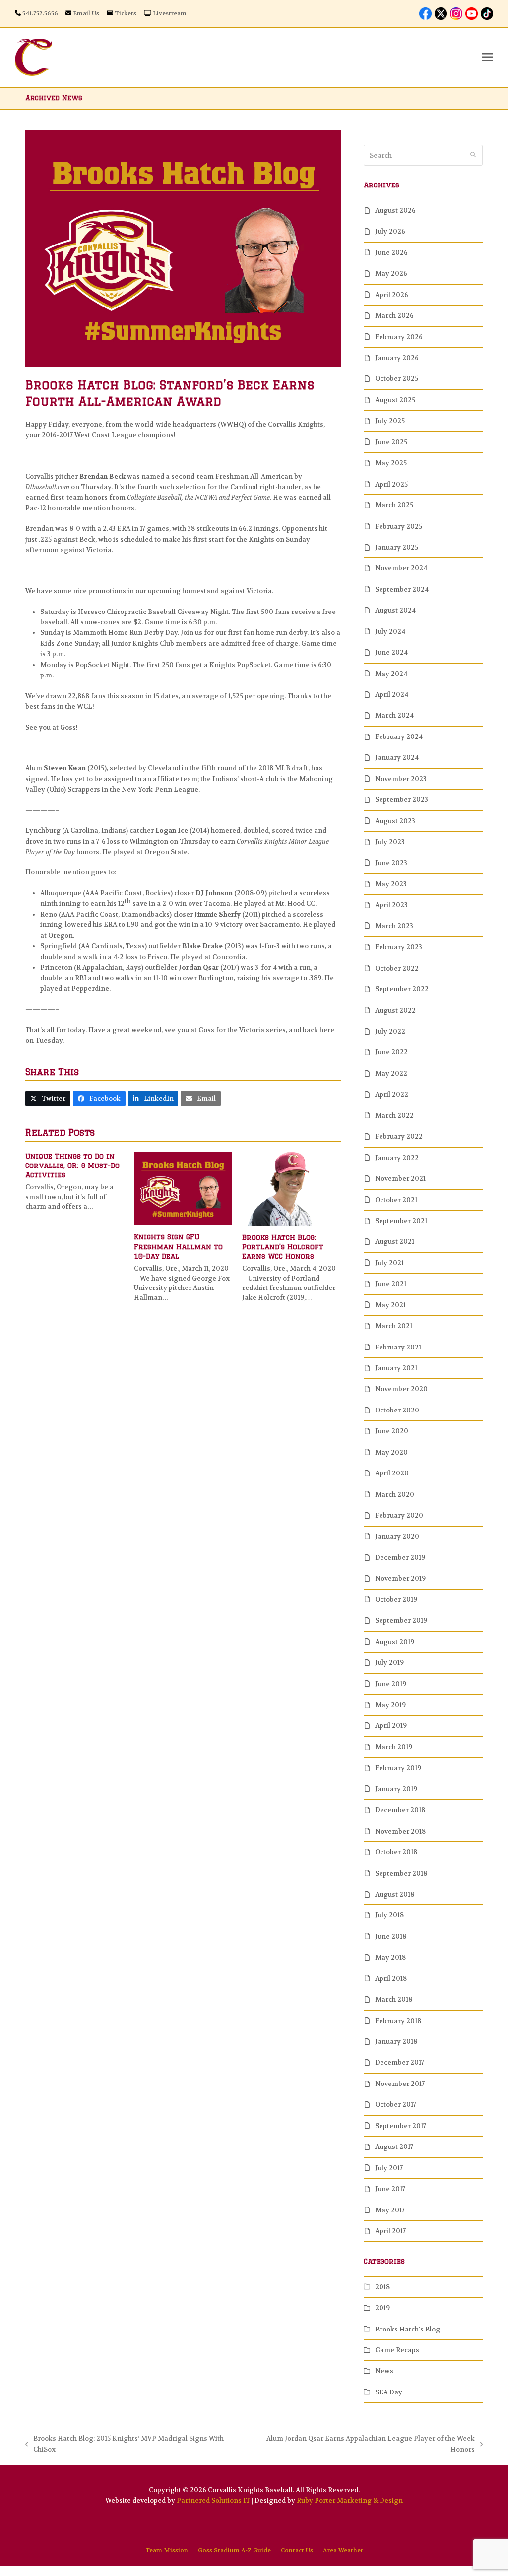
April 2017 (390, 2231)
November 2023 (401, 779)
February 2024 (399, 737)
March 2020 (395, 1495)
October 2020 (397, 1410)
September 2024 (402, 589)
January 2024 (397, 758)
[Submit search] (473, 155)
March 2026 (394, 316)
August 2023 (395, 821)
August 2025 (395, 400)
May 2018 (390, 1957)
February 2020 (399, 1515)
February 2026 (399, 337)
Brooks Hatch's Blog (408, 2329)
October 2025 (397, 379)
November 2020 (401, 1389)
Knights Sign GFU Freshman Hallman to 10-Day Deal (178, 1247)
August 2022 (395, 1011)
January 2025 (397, 547)
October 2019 (396, 1600)
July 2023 (390, 842)
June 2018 (391, 1936)
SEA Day (389, 2392)
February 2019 (398, 1768)
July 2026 (390, 231)
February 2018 (398, 2021)
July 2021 (389, 1263)
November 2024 (401, 568)
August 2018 (395, 1894)
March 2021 (394, 1326)
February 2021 (398, 1347)
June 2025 (391, 442)
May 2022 (391, 1073)
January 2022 (397, 1158)
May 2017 (390, 2210)
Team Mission (167, 2550)
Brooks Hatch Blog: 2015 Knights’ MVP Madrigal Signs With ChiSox (125, 2444)
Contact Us (297, 2550)
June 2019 (391, 1684)
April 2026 (392, 295)
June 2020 (392, 1431)
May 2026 (391, 274)
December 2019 (400, 1558)
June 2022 (391, 1052)
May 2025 (391, 463)
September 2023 (402, 800)
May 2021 (390, 1305)
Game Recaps (397, 2350)
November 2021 (400, 1179)
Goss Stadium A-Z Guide (234, 2550)
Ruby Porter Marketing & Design (350, 2500)
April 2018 (391, 1979)
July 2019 (389, 1663)
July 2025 (390, 421)
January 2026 (397, 358)
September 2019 (401, 1621)
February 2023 (399, 947)
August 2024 (395, 610)
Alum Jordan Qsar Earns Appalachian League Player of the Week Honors (362, 2444)
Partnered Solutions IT (213, 2500)
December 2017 (400, 2062)
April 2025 (391, 484)
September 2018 (401, 1873)
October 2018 (396, 1852)
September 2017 (401, 2126)
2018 (382, 2287)
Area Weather (343, 2550)
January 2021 (396, 1368)
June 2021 (391, 1284)
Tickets (126, 13)
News (384, 2371)
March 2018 (394, 1999)
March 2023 (394, 926)
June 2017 (390, 2189)
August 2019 (395, 1642)
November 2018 (400, 1831)
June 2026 (391, 253)
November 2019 (400, 1578)
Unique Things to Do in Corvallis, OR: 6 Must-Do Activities (72, 1166)
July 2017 (389, 2168)
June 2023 (391, 863)
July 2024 (390, 632)
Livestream (170, 13)
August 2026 (395, 211)
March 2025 (394, 505)
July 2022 (390, 1031)
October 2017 (396, 2105)
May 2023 (391, 884)
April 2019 (391, 1726)
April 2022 (392, 1094)
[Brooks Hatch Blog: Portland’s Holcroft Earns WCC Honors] (291, 1188)
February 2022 (399, 1136)
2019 (382, 2308)
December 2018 (400, 1810)
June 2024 (391, 652)
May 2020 (391, 1452)
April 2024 (392, 695)
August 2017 (394, 2147)
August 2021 (395, 1242)
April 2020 (392, 1473)
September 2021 (401, 1221)
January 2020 (397, 1537)
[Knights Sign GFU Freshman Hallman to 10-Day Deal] (183, 1188)
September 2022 (402, 989)
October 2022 (397, 968)
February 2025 (399, 526)
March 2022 (394, 1116)
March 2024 (394, 715)
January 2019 (396, 1789)
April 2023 (391, 905)
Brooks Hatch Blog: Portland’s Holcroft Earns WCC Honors (283, 1247)
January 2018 (396, 2042)
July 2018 (389, 1915)
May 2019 (390, 1705)
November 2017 (400, 2084)
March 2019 (394, 1747)
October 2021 (396, 1200)
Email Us (86, 13)
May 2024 (391, 674)
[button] (488, 57)
